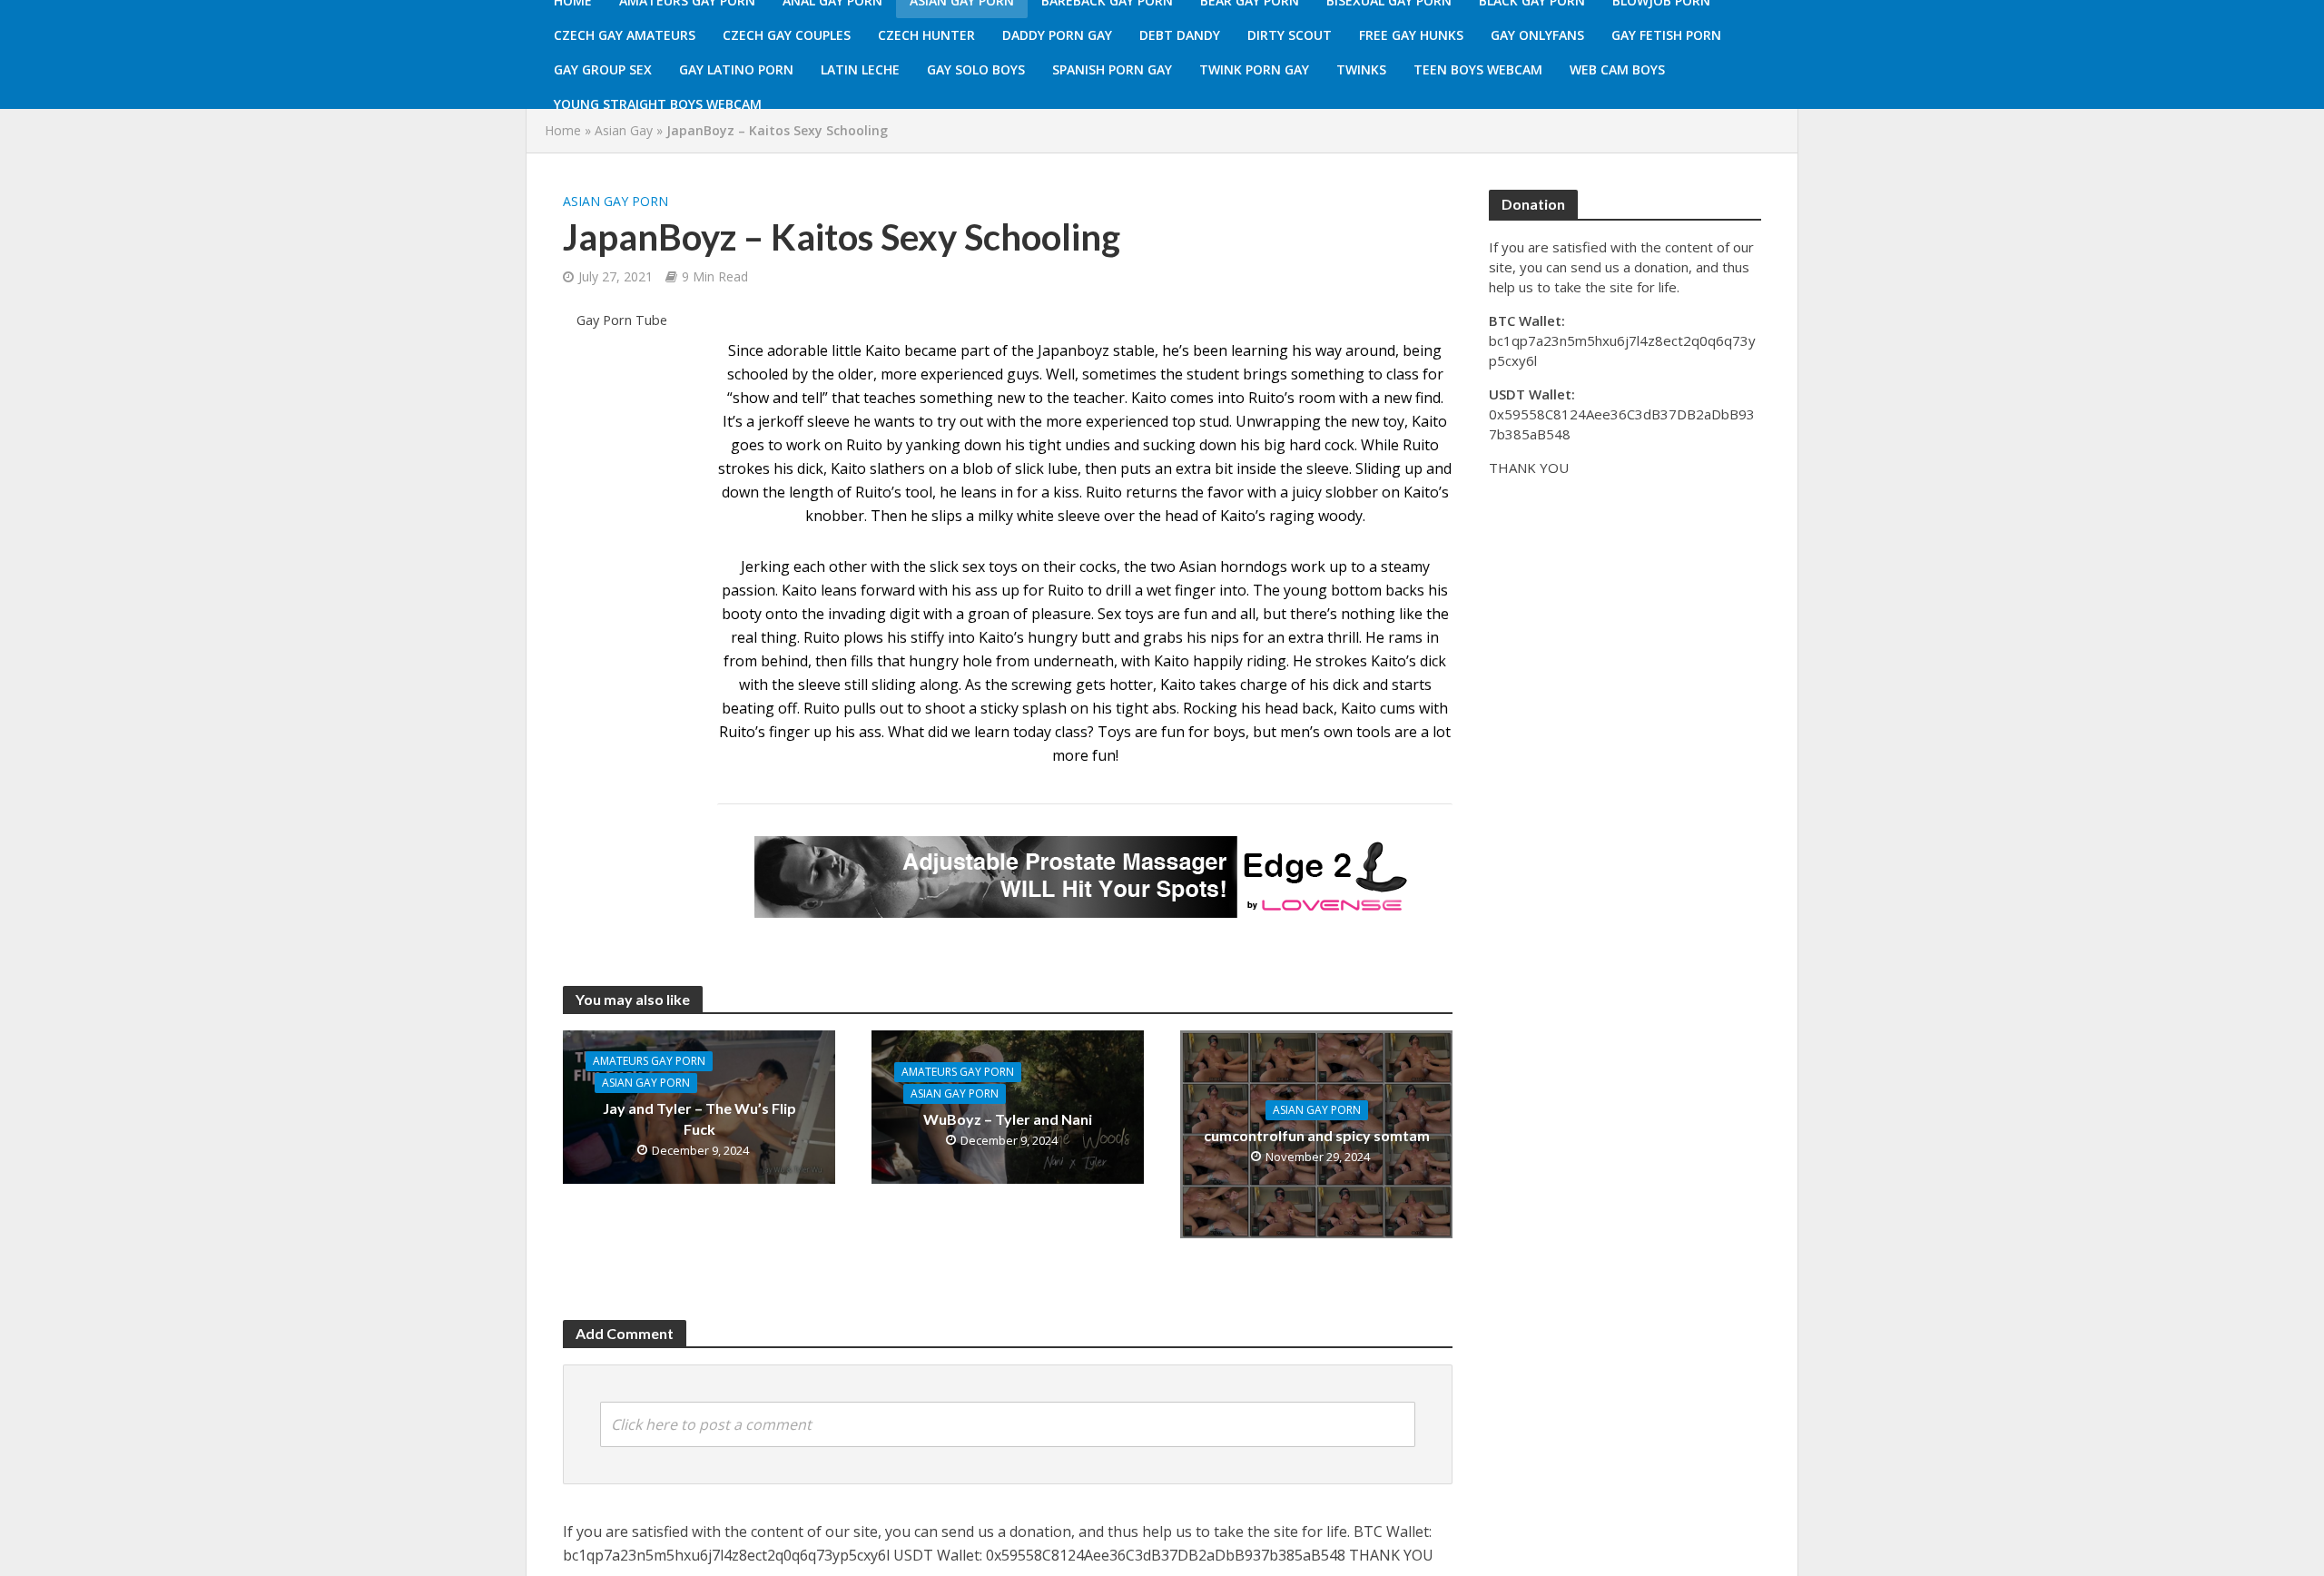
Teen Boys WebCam (1478, 69)
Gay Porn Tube (622, 320)
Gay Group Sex (603, 69)
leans (839, 590)
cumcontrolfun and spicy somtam (1317, 1135)
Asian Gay (624, 130)
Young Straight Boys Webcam (658, 104)
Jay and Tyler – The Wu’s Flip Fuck (699, 1118)
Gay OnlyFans (1537, 35)
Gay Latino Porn (736, 69)
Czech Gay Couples (787, 35)
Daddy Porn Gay (1057, 35)
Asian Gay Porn (615, 201)
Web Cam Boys (1617, 69)
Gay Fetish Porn (1666, 35)
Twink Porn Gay (1254, 69)
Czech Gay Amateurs (625, 35)
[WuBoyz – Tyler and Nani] (1008, 1106)
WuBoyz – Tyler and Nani (1008, 1119)
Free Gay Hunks (1411, 35)
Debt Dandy (1180, 35)
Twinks (1361, 69)
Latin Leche (860, 69)
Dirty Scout (1290, 35)
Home (563, 130)
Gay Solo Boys (976, 69)
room (1317, 398)
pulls (860, 708)
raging (1292, 516)
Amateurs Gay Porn (649, 1061)
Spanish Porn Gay (1112, 69)
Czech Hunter (926, 35)
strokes (1341, 661)
